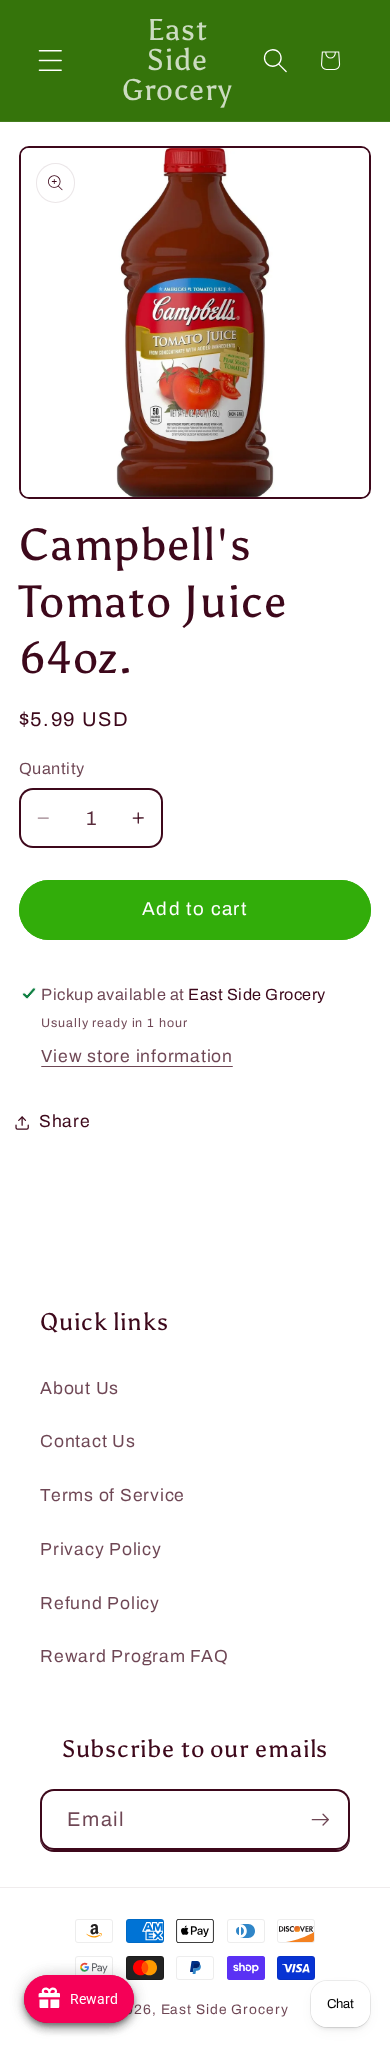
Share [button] (65, 1121)
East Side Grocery (225, 2009)
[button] (50, 60)
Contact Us (88, 1441)
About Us (79, 1388)
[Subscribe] (320, 1819)
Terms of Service (112, 1495)
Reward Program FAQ (134, 1656)
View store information (137, 1056)
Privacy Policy (101, 1549)
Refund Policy (100, 1603)
